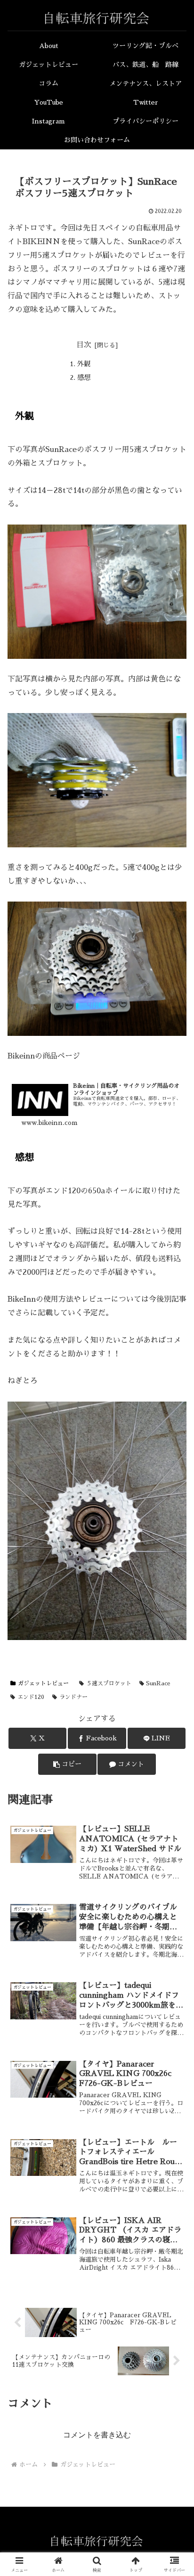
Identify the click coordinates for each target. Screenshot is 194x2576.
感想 (84, 377)
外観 (84, 364)
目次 (84, 345)
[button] (67, 1764)
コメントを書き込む (97, 2435)
